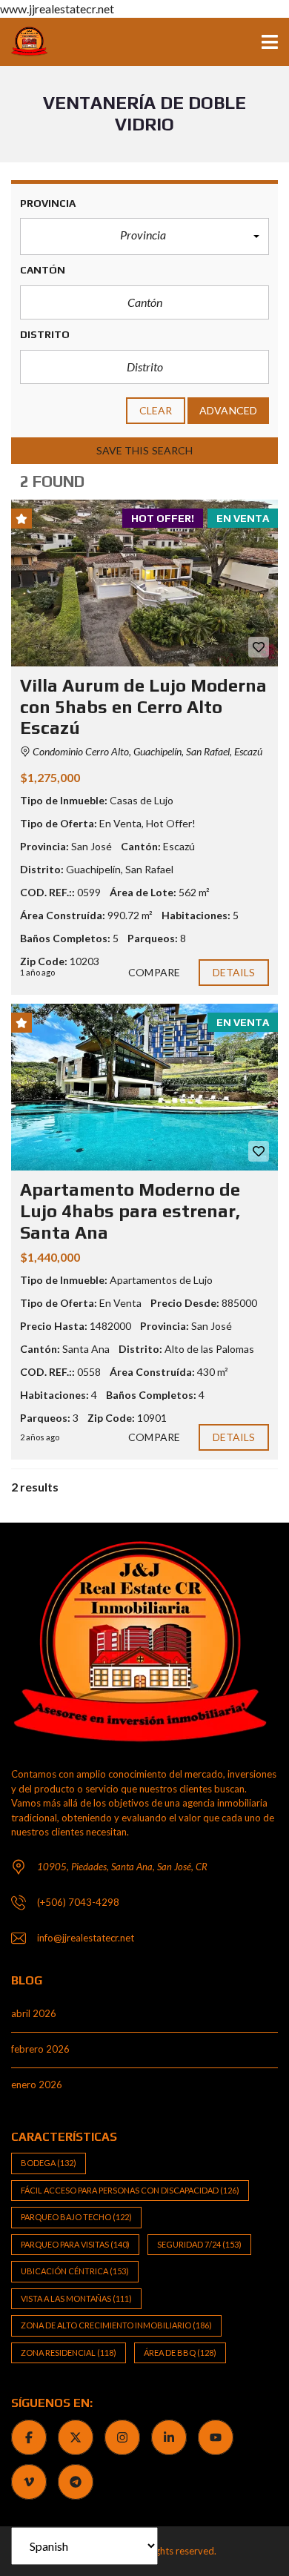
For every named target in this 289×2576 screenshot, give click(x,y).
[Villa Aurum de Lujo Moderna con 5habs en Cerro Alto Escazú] (144, 583)
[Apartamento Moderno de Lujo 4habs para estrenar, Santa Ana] (144, 1087)
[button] (144, 236)
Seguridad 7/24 (199, 2244)
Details (234, 972)
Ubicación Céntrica (75, 2271)
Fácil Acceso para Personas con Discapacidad (130, 2190)
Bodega (49, 2163)
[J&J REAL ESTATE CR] (24, 42)
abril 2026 (34, 2013)
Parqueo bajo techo (76, 2217)
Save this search (145, 450)
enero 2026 (37, 2085)
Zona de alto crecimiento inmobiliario (116, 2325)
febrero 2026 (40, 2049)
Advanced (228, 410)
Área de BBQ (180, 2352)
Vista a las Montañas (76, 2298)
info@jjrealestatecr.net (86, 1938)
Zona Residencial (69, 2352)
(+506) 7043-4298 (78, 1902)
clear (156, 410)
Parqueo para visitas (75, 2244)
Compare (154, 972)
